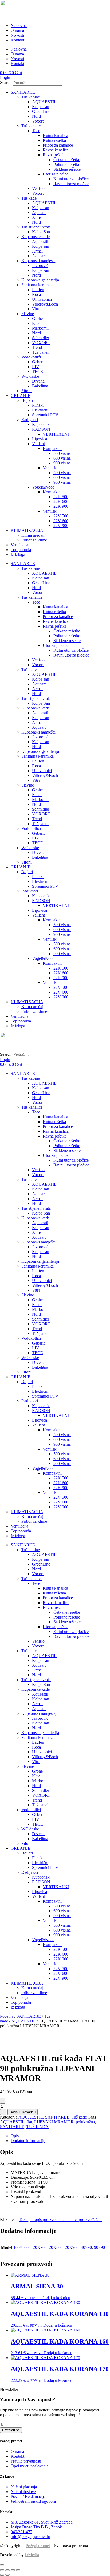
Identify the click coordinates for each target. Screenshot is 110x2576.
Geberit (38, 362)
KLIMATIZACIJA (27, 530)
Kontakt (17, 40)
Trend (37, 347)
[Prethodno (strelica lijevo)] (2, 2575)
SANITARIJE (23, 92)
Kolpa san (41, 107)
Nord (36, 116)
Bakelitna (40, 386)
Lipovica (40, 439)
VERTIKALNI (56, 434)
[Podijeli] (13, 2570)
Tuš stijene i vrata (36, 227)
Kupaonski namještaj (39, 261)
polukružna (85, 2122)
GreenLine (41, 111)
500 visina (62, 453)
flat (29, 2122)
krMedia (32, 2555)
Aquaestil (40, 241)
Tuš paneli (41, 352)
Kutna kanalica (55, 136)
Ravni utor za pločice (71, 184)
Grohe (37, 318)
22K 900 (61, 506)
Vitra (36, 309)
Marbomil (40, 328)
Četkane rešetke (67, 160)
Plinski (38, 405)
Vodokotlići (31, 357)
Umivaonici (42, 299)
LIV (36, 367)
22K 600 (61, 501)
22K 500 (61, 497)
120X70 (38, 2247)
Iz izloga (18, 554)
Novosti (17, 35)
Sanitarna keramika (38, 285)
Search (6, 83)
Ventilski (50, 468)
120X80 (54, 2247)
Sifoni (26, 391)
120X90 (70, 2247)
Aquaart (39, 213)
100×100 (21, 2247)
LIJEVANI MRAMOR (54, 2122)
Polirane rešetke (67, 164)
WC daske (30, 376)
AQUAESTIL (44, 102)
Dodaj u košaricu (23, 2112)
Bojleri (27, 400)
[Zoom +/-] (2, 2570)
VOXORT (41, 343)
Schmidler (41, 338)
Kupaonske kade (36, 237)
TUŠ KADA (38, 2127)
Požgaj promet (38, 2546)
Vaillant (38, 444)
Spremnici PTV (45, 415)
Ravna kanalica (56, 150)
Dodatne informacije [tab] (28, 2141)
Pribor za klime (34, 540)
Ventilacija (19, 545)
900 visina (62, 463)
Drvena (38, 381)
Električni (40, 410)
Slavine (28, 314)
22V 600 (61, 521)
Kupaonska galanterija (40, 280)
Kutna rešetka (54, 140)
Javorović (40, 266)
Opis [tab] (15, 2136)
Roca (36, 294)
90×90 (99, 2247)
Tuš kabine (31, 97)
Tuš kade (29, 198)
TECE (38, 371)
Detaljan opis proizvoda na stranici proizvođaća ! (61, 2220)
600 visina (62, 458)
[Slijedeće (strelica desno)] (7, 2575)
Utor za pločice (56, 174)
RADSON (41, 429)
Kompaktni (52, 449)
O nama (17, 30)
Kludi (37, 323)
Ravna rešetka (55, 155)
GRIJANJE (21, 396)
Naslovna (19, 26)
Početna (7, 2016)
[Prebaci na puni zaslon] (7, 2570)
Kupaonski (41, 424)
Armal (37, 217)
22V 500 (61, 516)
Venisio (38, 188)
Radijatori (30, 420)
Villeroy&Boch (45, 304)
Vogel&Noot (43, 487)
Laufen (38, 290)
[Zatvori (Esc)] (18, 2570)
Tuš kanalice (32, 126)
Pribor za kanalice (58, 145)
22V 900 (61, 526)
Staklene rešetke (67, 169)
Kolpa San (41, 232)
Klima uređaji (33, 535)
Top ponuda (21, 550)
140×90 (85, 2247)
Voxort (38, 121)
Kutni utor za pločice (71, 179)
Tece (36, 131)
